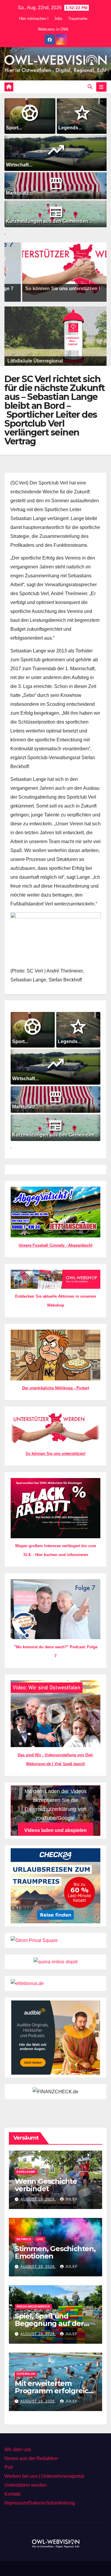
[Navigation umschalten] (101, 87)
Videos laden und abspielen (55, 1830)
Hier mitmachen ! (34, 19)
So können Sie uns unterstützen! (55, 1454)
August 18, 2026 (38, 2401)
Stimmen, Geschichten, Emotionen (55, 2252)
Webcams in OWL (53, 29)
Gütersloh (26, 2374)
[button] (90, 87)
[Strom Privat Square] (34, 1940)
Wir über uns (18, 2449)
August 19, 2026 (38, 2199)
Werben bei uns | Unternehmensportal (44, 2476)
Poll (9, 2467)
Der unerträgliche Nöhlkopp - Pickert (56, 1388)
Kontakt (12, 2494)
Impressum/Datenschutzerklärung (40, 2503)
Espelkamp (26, 2172)
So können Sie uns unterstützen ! (48, 289)
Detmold (24, 2239)
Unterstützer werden (26, 2485)
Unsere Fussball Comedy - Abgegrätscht (55, 1245)
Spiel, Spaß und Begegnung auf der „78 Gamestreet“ (49, 2323)
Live (40, 2239)
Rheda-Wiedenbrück (33, 2306)
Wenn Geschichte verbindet (46, 2185)
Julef (71, 2199)
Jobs (58, 19)
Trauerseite (78, 19)
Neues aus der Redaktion (31, 2458)
